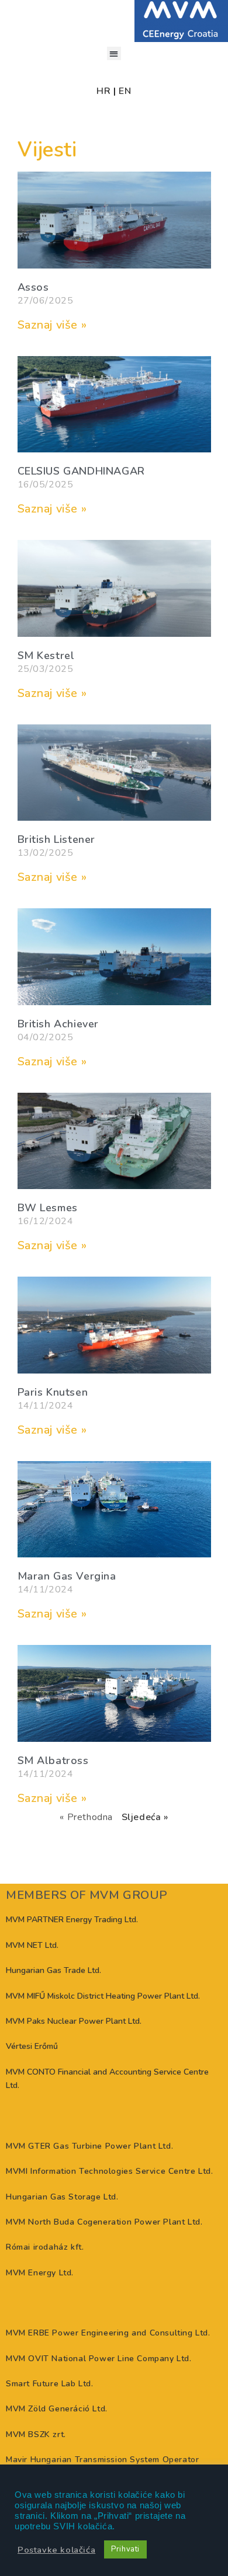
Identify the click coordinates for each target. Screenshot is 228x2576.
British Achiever (58, 1024)
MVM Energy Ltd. (40, 2273)
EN (125, 91)
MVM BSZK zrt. (36, 2434)
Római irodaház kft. (45, 2247)
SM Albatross (53, 1761)
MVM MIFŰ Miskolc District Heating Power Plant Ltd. (103, 1996)
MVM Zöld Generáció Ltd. (57, 2409)
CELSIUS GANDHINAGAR (81, 471)
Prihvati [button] (125, 2549)
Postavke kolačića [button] (56, 2550)
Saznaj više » (52, 325)
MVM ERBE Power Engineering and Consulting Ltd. (108, 2333)
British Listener (57, 839)
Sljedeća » (145, 1817)
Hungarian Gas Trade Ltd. (53, 1970)
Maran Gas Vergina (67, 1576)
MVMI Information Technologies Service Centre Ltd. (109, 2171)
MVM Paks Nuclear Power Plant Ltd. (74, 2021)
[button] (114, 53)
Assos (33, 287)
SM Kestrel (46, 656)
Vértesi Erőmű (32, 2046)
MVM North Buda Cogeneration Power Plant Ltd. (104, 2222)
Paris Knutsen (53, 1392)
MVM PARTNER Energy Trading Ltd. (72, 1920)
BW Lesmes (48, 1208)
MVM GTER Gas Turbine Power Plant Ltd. (89, 2146)
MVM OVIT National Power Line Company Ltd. (99, 2359)
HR (103, 91)
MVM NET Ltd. (32, 1945)
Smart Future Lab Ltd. (50, 2384)
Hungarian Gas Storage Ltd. (62, 2197)
